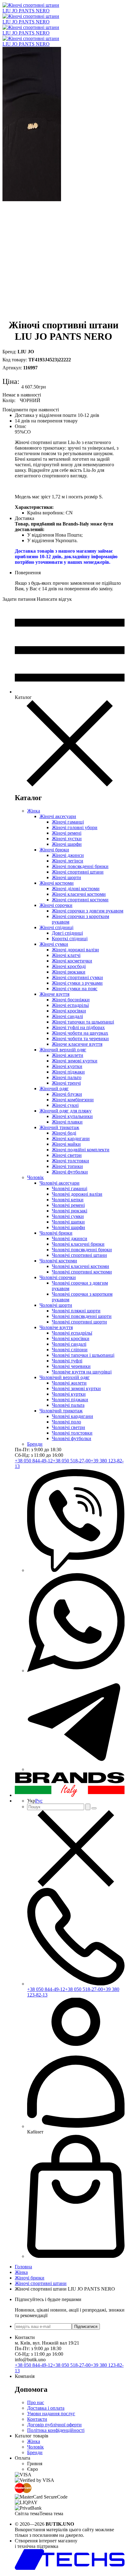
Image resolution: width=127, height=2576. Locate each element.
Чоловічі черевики (71, 1366)
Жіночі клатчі (66, 955)
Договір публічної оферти (54, 2425)
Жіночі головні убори (75, 827)
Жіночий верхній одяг (63, 1050)
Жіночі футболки (70, 1172)
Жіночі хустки (67, 839)
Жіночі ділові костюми (76, 889)
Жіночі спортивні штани (78, 872)
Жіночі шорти (66, 877)
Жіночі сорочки (56, 905)
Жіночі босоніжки (71, 1000)
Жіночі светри (67, 1155)
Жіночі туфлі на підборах (78, 1027)
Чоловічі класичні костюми (80, 1266)
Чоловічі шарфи (68, 1227)
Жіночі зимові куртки (75, 1061)
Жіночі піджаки (68, 1072)
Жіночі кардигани (71, 1138)
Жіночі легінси (68, 861)
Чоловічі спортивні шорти (79, 1322)
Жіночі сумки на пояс (75, 989)
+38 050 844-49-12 (34, 1461)
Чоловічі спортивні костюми (82, 1272)
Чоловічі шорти (56, 1305)
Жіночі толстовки (70, 1161)
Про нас (36, 2402)
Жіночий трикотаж (59, 1127)
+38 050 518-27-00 (72, 1461)
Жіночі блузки (67, 1094)
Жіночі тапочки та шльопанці (83, 1022)
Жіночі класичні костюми (79, 894)
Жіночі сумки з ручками (77, 983)
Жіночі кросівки (69, 1011)
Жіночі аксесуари (58, 816)
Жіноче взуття (54, 994)
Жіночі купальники (72, 1116)
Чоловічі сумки (68, 1216)
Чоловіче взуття (56, 1327)
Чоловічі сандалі (69, 1344)
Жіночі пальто (67, 1077)
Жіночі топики (67, 1166)
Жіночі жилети (68, 1055)
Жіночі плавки (67, 1122)
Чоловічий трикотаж (61, 1411)
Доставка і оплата (46, 2408)
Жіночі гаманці (68, 822)
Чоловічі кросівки (71, 1338)
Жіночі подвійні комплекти (81, 1150)
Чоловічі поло (66, 1422)
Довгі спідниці (67, 933)
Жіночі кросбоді (69, 966)
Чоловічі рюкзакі (70, 1211)
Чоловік (35, 1177)
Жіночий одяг (54, 1089)
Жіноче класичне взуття (77, 1044)
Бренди (35, 1444)
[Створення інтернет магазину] (70, 2568)
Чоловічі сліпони (70, 1350)
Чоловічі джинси (70, 1238)
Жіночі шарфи (67, 844)
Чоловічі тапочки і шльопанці (83, 1355)
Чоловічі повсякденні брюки (82, 1250)
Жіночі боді (64, 1133)
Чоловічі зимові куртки (76, 1388)
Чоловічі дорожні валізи (77, 1194)
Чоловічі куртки (69, 1394)
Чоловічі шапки (68, 1222)
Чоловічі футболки (72, 1438)
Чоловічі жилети (69, 1383)
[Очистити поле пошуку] (94, 1808)
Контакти (37, 2419)
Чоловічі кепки (68, 1200)
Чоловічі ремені (68, 1205)
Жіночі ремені (67, 833)
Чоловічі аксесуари (59, 1183)
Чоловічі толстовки (72, 1433)
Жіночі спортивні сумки (77, 977)
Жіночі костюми (57, 883)
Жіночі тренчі (66, 1083)
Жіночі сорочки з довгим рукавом (88, 911)
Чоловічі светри (68, 1427)
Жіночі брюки (54, 850)
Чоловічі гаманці (70, 1188)
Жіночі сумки (54, 944)
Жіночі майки (66, 1144)
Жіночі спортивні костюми (80, 900)
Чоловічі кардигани (72, 1416)
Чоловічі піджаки (70, 1400)
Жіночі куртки (67, 1066)
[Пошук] (88, 1807)
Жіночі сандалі (67, 1016)
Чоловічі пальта (68, 1405)
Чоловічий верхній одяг (65, 1377)
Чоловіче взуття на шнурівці (82, 1372)
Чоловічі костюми (58, 1261)
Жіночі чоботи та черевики (80, 1039)
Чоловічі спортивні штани (79, 1255)
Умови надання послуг (51, 2414)
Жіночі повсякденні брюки (80, 866)
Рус (39, 1801)
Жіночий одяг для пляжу (66, 1111)
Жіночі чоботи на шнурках (80, 1033)
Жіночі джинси (68, 855)
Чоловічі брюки (56, 1233)
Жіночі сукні (65, 1105)
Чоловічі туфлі (67, 1361)
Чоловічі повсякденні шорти (82, 1316)
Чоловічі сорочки (58, 1277)
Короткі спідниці (70, 939)
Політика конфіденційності (56, 2430)
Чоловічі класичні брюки (78, 1244)
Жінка (34, 811)
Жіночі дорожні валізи (75, 950)
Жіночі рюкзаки (69, 972)
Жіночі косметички (72, 961)
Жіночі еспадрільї (70, 1005)
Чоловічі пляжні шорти (76, 1311)
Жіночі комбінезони (73, 1100)
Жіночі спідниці (56, 927)
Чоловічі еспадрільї (72, 1333)
